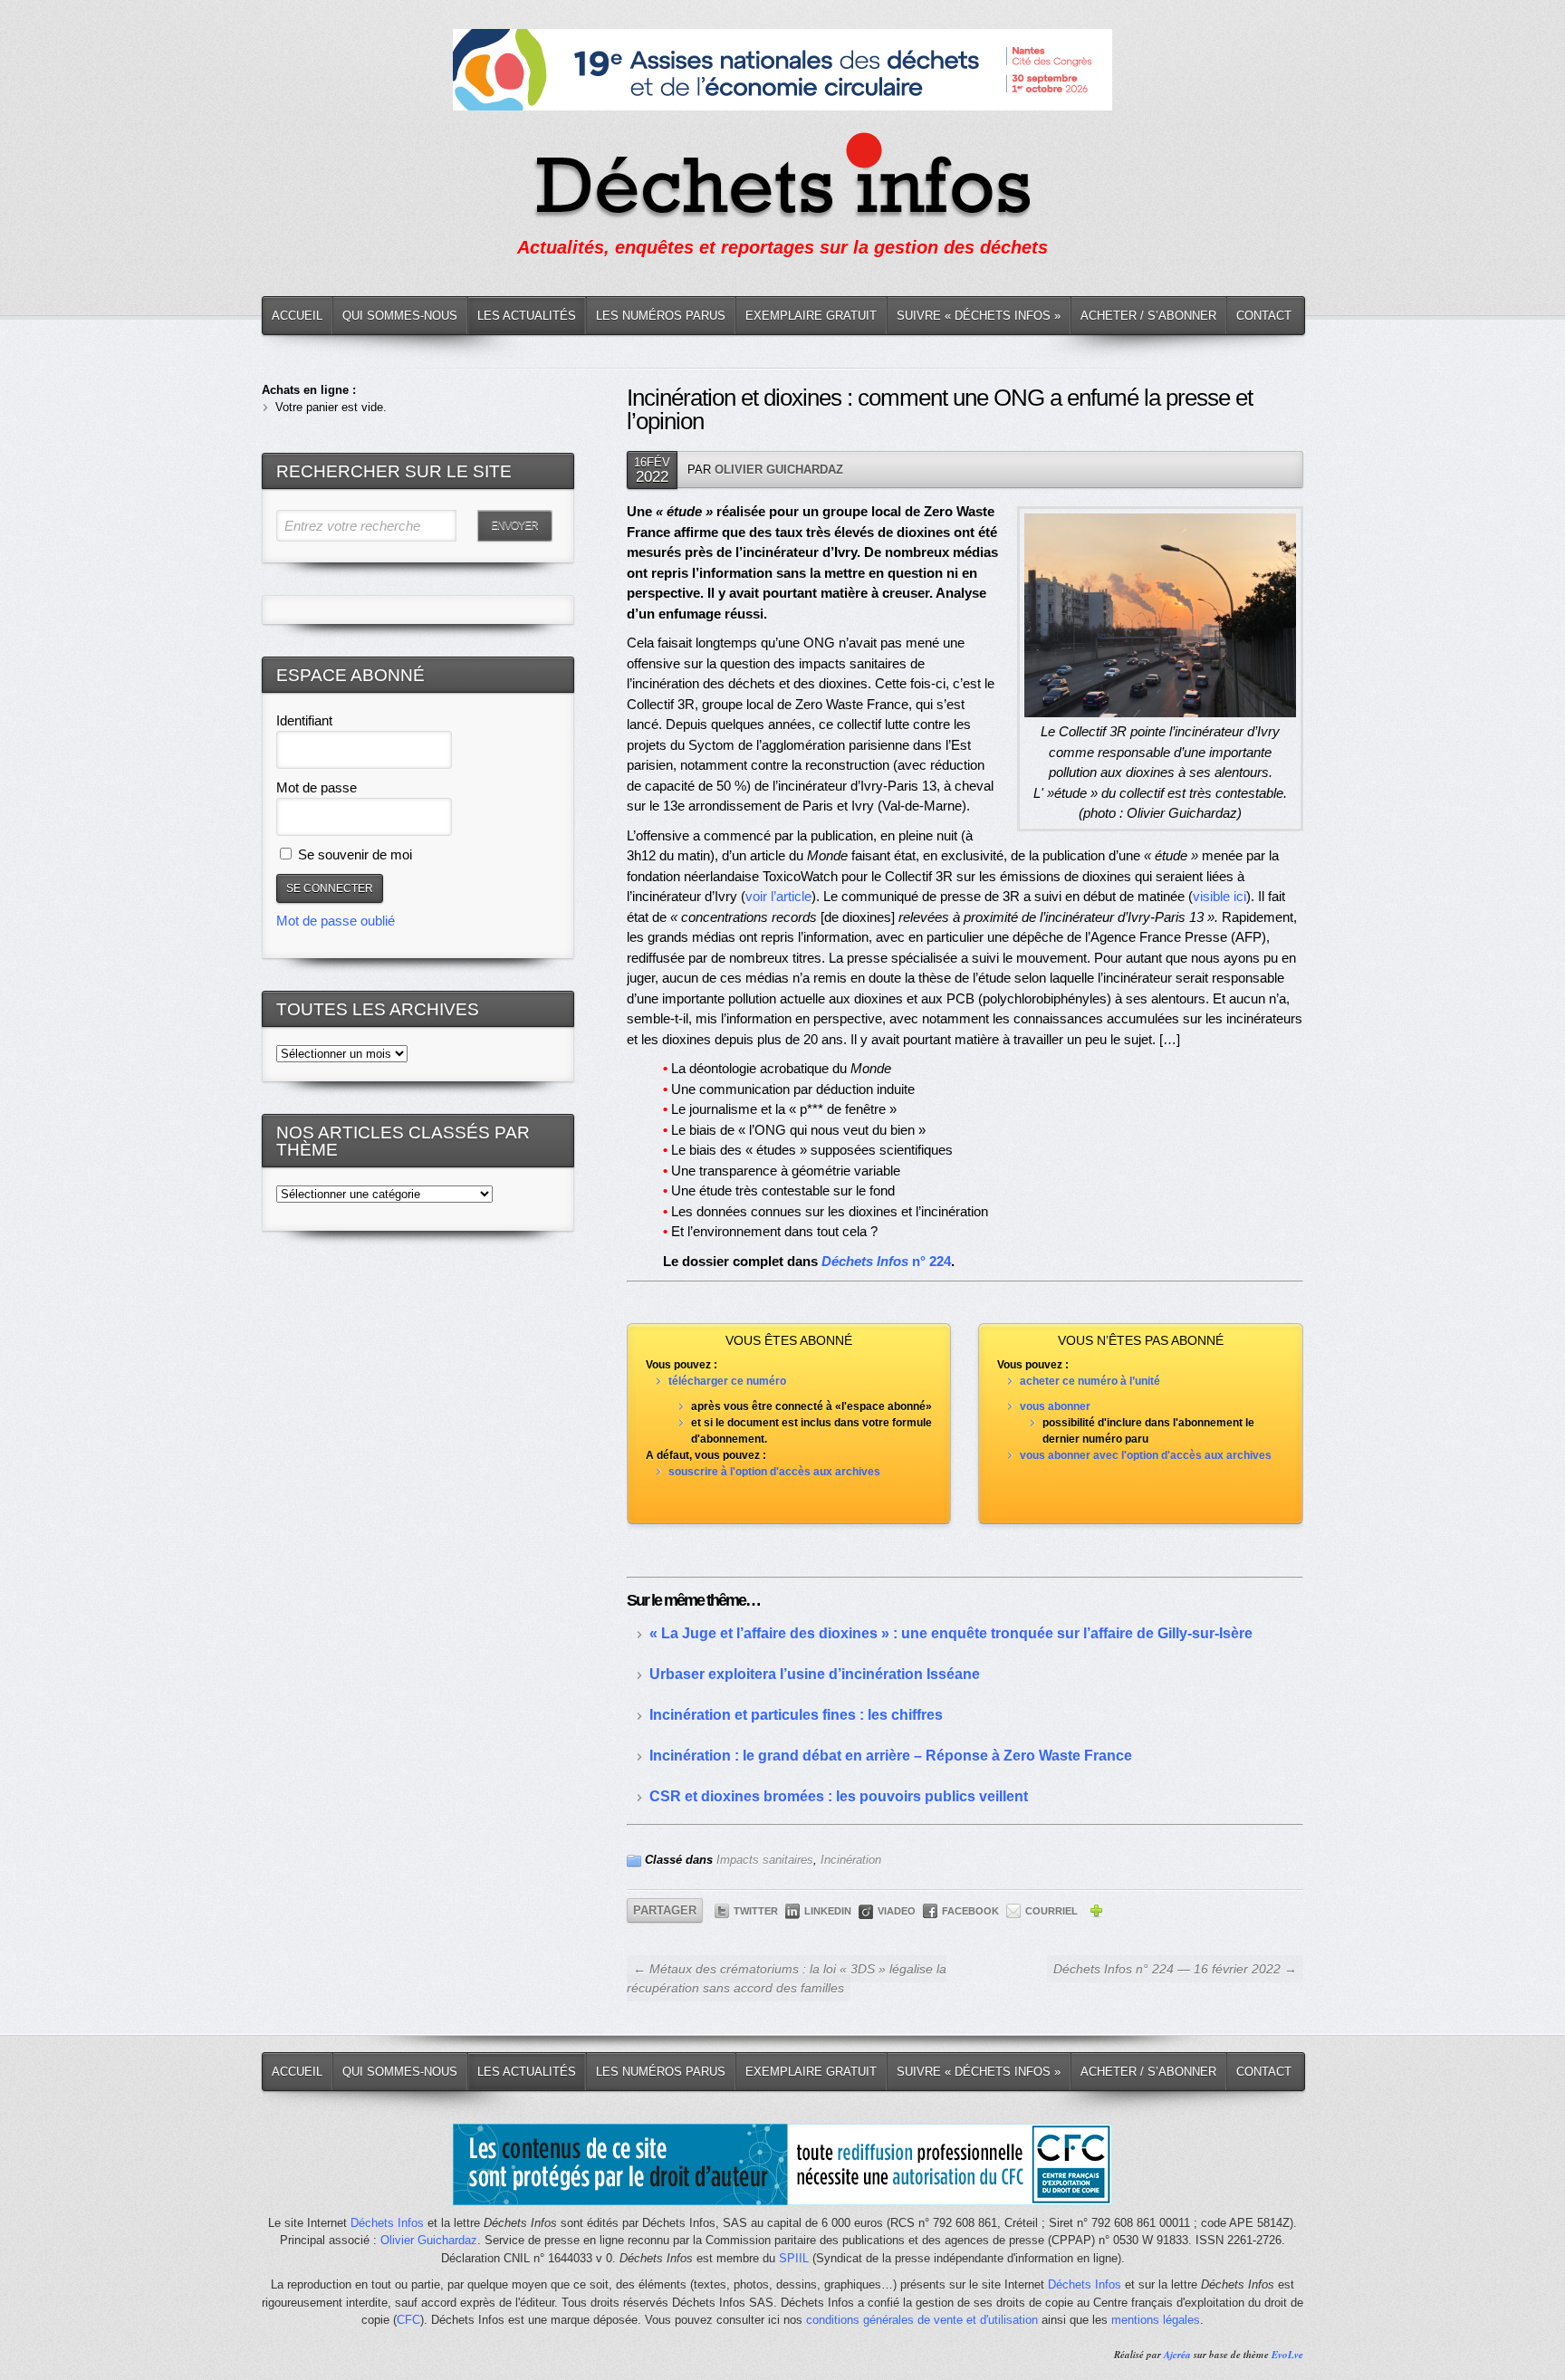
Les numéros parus (661, 316)
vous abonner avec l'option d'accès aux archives (1146, 1455)
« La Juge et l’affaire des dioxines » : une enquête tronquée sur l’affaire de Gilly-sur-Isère (951, 1633)
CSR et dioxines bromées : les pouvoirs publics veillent (839, 1796)
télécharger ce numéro (727, 1381)
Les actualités (527, 316)
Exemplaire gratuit (811, 316)
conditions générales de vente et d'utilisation (922, 2320)
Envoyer (514, 525)
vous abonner (1055, 1406)
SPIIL (794, 2258)
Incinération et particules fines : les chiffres (796, 1715)
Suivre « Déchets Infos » (979, 316)
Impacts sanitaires (765, 1860)
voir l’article (778, 896)
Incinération (851, 1860)
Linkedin (828, 1911)
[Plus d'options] (1096, 1914)
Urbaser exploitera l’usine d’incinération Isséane (815, 1674)
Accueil (297, 316)
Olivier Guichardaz (779, 470)
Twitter (756, 1911)
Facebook (970, 1911)
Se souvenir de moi (353, 854)
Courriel (1051, 1911)
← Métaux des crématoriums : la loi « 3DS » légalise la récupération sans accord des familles (787, 1978)
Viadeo (897, 1911)
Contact (1264, 316)
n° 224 (886, 1261)
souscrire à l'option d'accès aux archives (774, 1472)
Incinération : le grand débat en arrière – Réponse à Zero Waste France (891, 1756)
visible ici (1219, 896)
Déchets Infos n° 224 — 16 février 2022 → (1175, 1969)
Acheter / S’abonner (1148, 316)
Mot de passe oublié (336, 921)
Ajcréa (1177, 2355)
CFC (408, 2320)
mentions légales (1156, 2320)
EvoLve (1287, 2355)
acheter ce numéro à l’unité (1090, 1381)
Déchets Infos (387, 2223)
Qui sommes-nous (400, 316)
